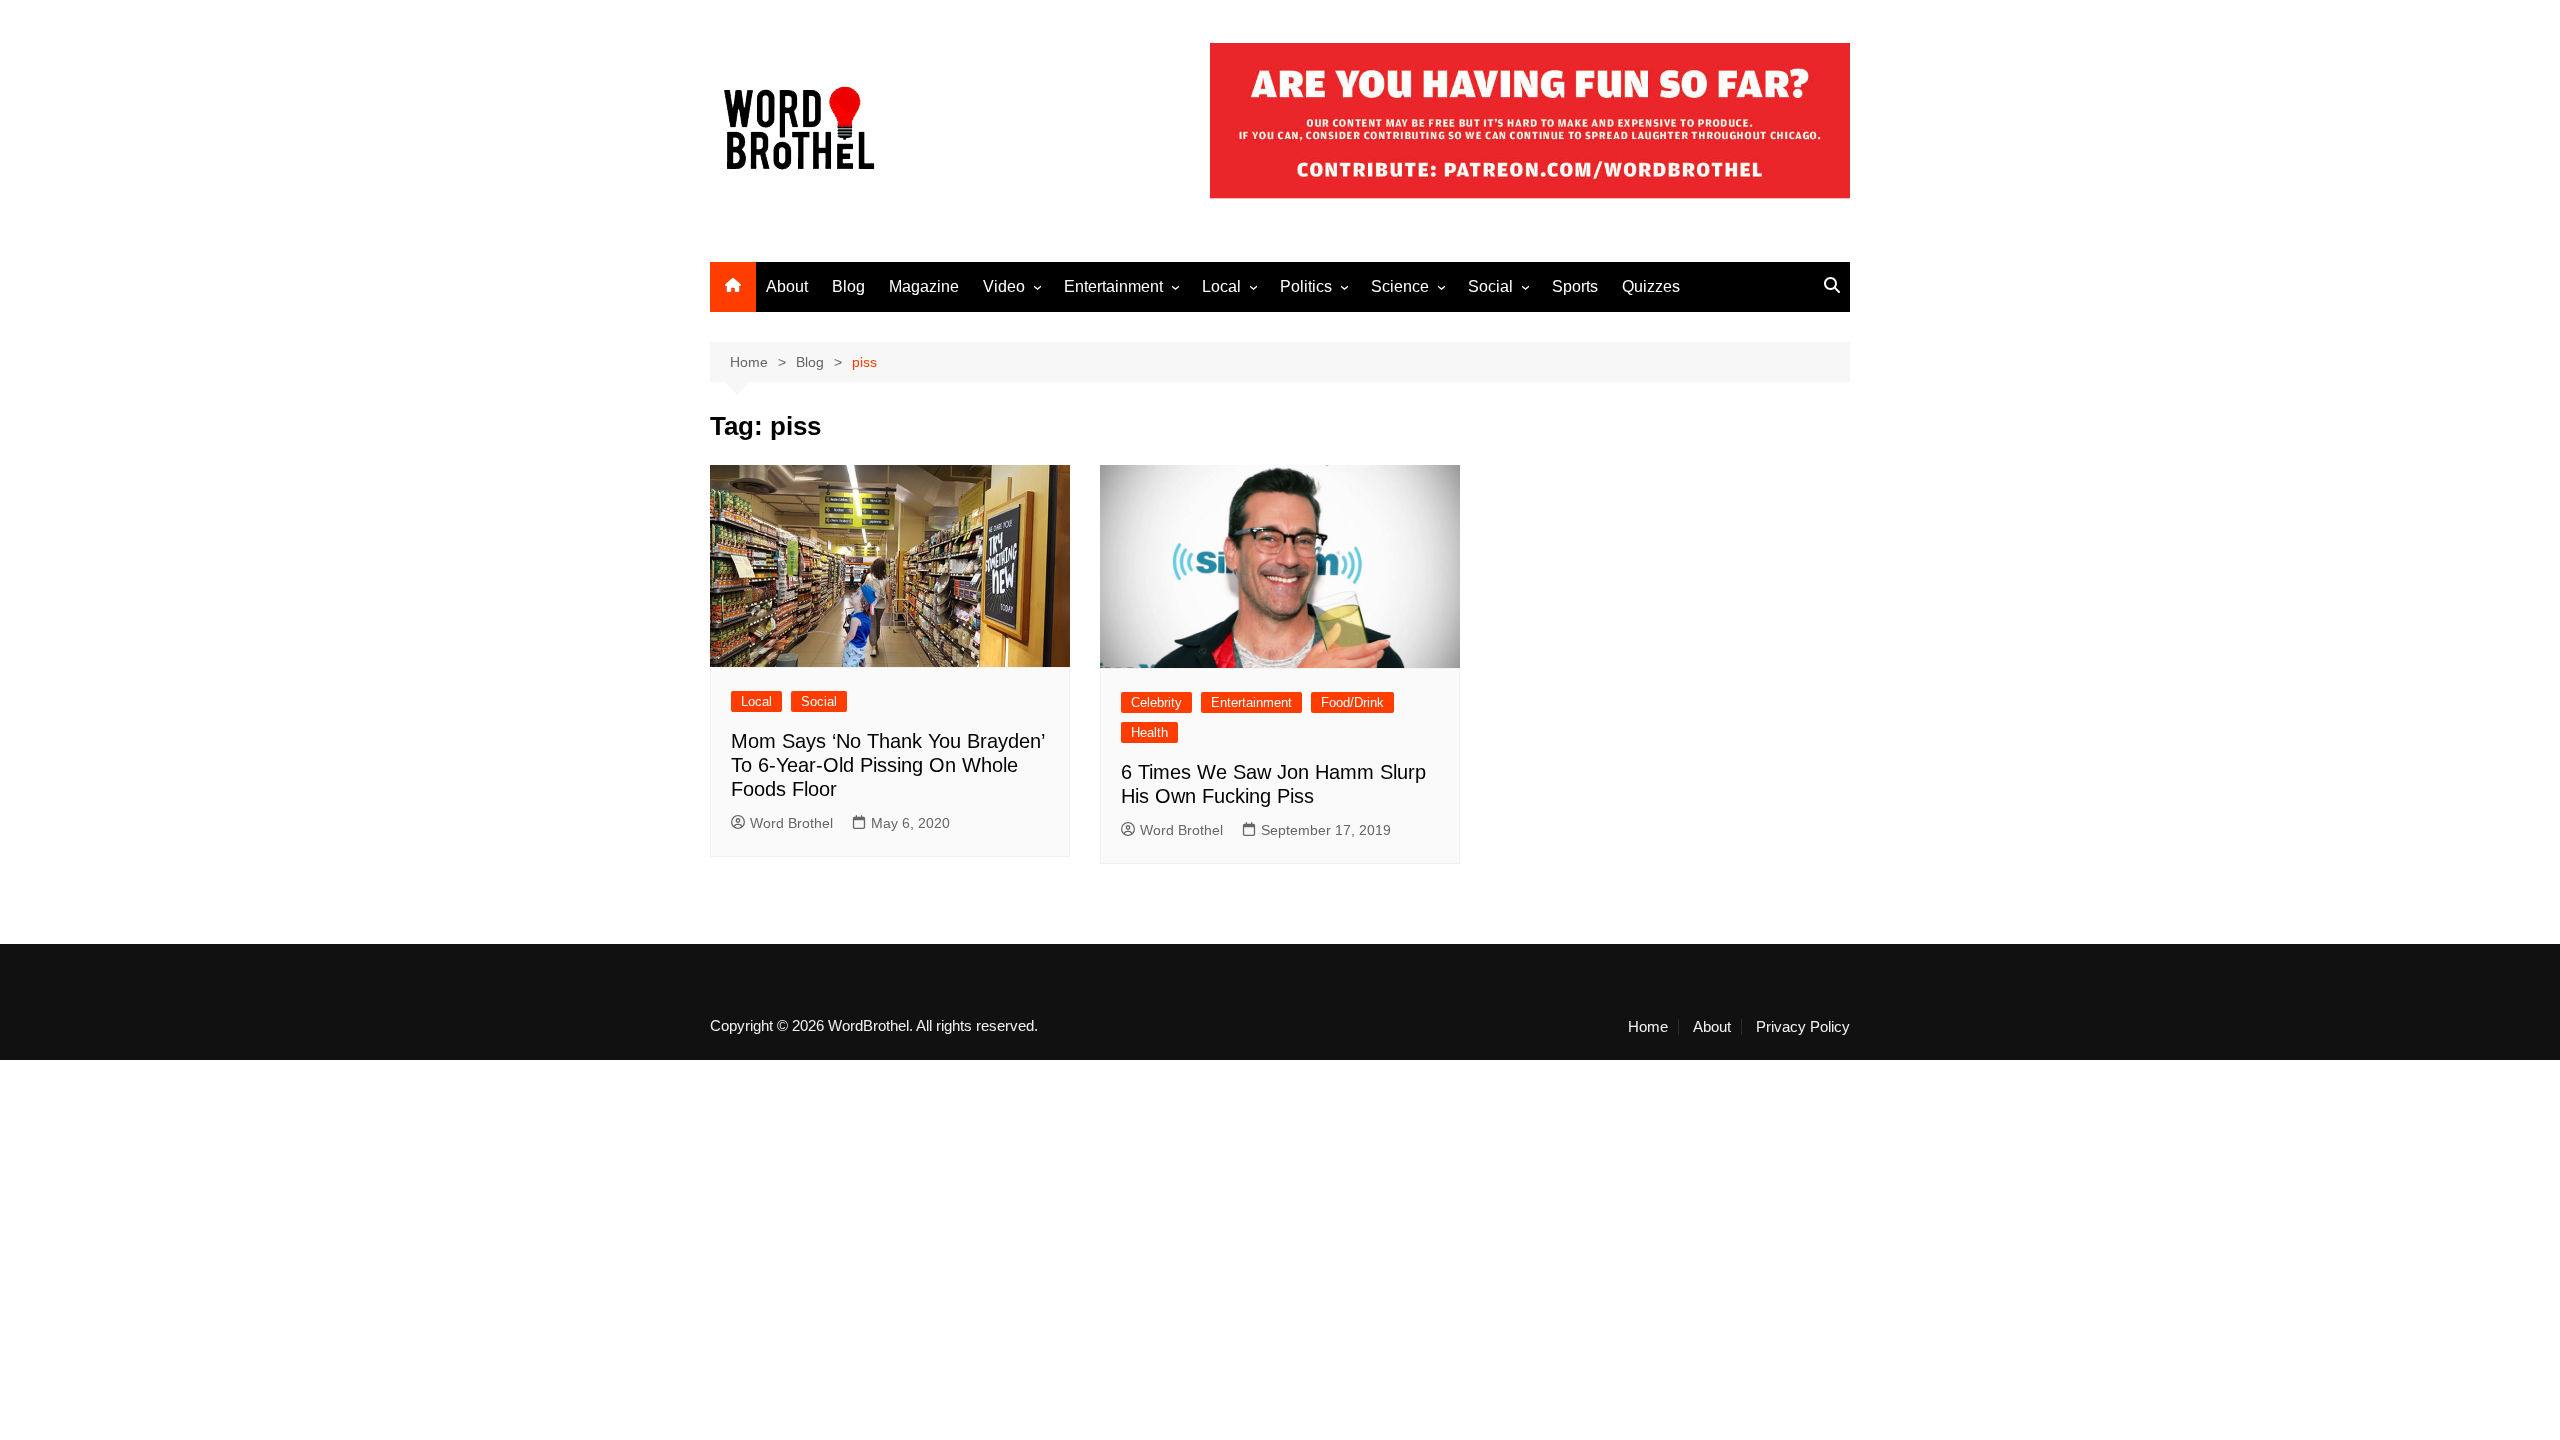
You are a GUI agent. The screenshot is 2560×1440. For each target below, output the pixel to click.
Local (1221, 286)
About (787, 286)
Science (1400, 286)
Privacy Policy (1803, 1027)
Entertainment (1113, 286)
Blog (848, 286)
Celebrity (1156, 702)
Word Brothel (791, 823)
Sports (1575, 286)
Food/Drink (1352, 702)
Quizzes (1651, 286)
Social (1490, 286)
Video (1004, 286)
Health (1149, 732)
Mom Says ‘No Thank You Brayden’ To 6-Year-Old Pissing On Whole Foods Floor (887, 765)
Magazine (924, 286)
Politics (1306, 286)
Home (1648, 1027)
